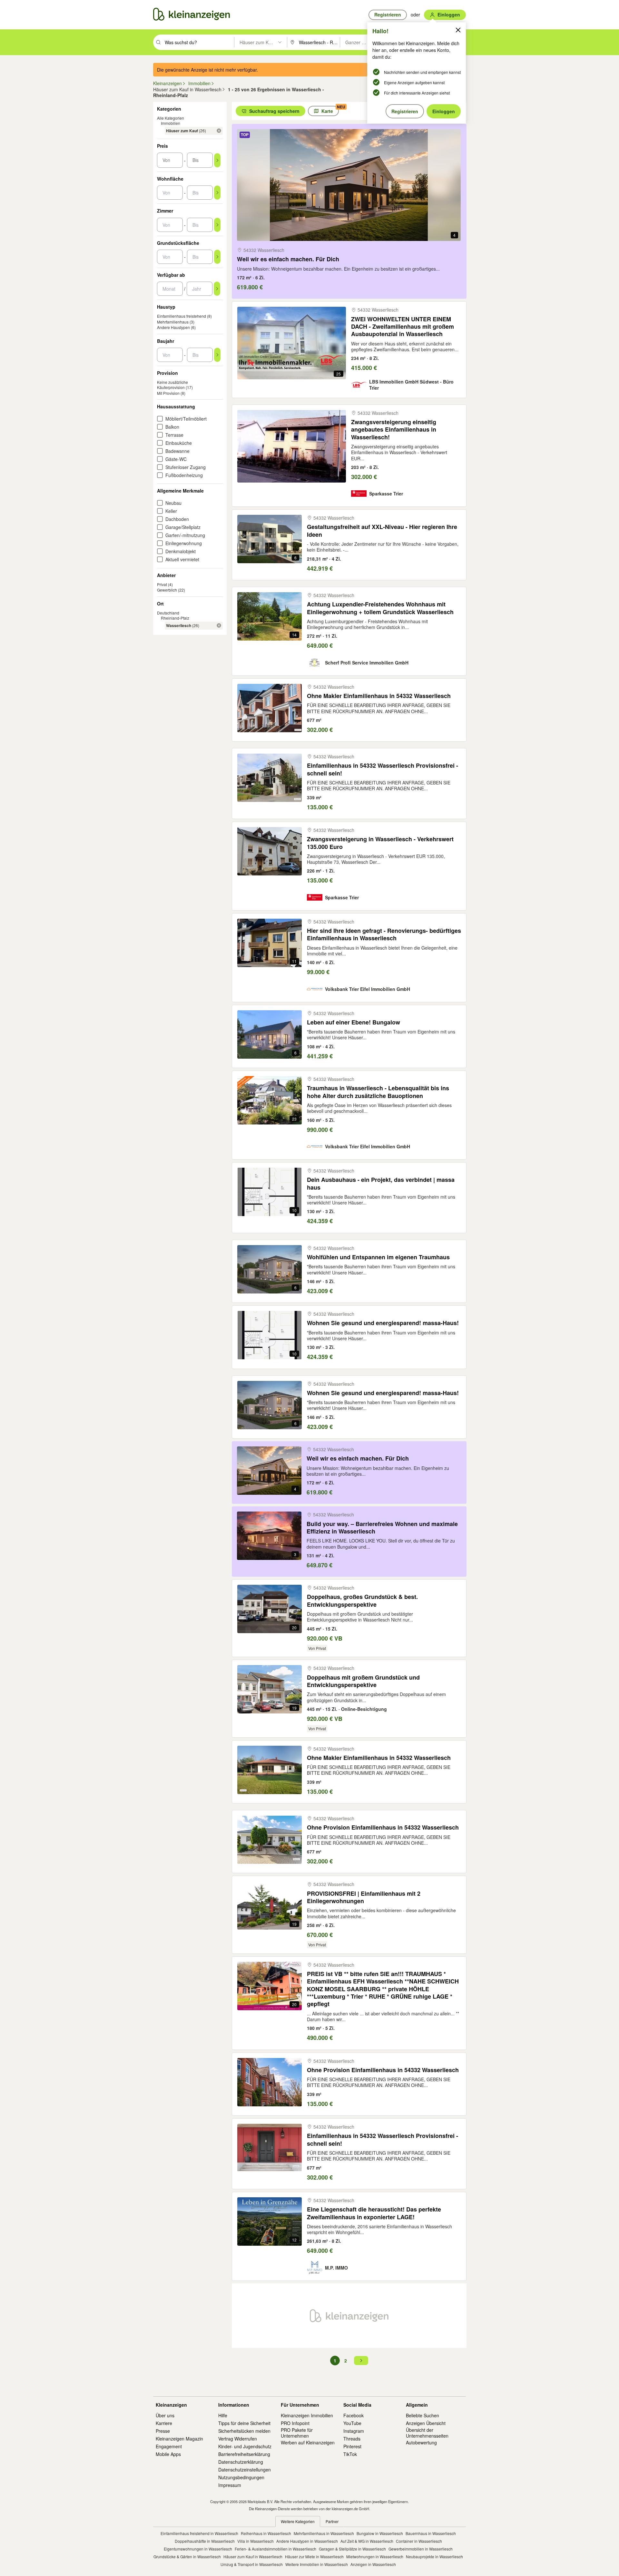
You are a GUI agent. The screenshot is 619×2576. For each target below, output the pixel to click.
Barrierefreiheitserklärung (244, 2454)
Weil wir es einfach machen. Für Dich (288, 259)
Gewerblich (167, 590)
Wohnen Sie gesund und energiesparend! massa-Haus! (383, 1323)
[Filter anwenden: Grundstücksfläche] (217, 257)
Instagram (354, 2431)
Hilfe (223, 2415)
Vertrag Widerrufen (238, 2439)
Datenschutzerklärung (241, 2462)
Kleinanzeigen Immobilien (307, 2415)
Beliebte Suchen (422, 2415)
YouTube (352, 2423)
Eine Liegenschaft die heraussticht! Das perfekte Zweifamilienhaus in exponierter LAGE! (374, 2213)
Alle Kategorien (171, 118)
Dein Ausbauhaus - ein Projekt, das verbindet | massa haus (381, 1184)
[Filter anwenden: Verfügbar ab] (217, 289)
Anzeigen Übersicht (426, 2423)
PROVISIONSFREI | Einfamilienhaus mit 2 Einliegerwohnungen (364, 1897)
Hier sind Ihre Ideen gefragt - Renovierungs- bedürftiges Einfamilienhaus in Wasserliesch (384, 935)
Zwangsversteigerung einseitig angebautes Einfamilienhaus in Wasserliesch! (394, 430)
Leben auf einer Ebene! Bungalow (354, 1022)
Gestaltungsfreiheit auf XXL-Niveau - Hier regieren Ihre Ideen (382, 531)
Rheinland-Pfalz (175, 618)
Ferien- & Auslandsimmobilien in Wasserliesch (275, 2549)
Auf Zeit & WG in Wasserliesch (367, 2541)
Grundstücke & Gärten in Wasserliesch (187, 2556)
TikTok (350, 2454)
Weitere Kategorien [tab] (298, 2521)
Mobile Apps (168, 2454)
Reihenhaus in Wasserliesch (266, 2533)
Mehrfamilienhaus (173, 322)
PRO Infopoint (295, 2423)
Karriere (164, 2423)
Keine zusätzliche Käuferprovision (172, 385)
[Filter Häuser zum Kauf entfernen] (219, 131)
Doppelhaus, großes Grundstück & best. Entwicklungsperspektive (362, 1601)
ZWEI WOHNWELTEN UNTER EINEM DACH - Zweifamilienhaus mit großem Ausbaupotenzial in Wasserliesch (403, 327)
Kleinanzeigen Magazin (179, 2439)
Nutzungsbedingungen (241, 2477)
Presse (163, 2431)
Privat (162, 584)
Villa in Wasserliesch (255, 2541)
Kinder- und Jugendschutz (245, 2446)
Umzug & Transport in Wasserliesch (252, 2564)
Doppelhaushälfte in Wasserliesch (205, 2541)
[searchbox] (199, 42)
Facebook (354, 2415)
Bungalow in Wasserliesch (380, 2533)
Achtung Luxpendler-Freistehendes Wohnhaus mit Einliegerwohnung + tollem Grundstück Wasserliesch (380, 608)
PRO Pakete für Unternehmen (297, 2433)
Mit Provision (168, 393)
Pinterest (352, 2446)
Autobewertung (421, 2442)
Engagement (169, 2446)
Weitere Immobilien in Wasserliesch (317, 2564)
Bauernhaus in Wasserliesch (431, 2533)
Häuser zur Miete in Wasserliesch (314, 2556)
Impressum (230, 2485)
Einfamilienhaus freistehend (182, 316)
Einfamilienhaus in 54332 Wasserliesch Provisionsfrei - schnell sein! (383, 769)
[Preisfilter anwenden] (217, 160)
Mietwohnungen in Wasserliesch (375, 2556)
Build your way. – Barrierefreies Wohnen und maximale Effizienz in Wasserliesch (382, 1528)
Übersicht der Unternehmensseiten (427, 2433)
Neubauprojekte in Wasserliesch (434, 2556)
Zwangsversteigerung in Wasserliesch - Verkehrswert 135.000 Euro (380, 843)
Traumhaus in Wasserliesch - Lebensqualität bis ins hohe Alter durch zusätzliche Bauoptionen (378, 1092)
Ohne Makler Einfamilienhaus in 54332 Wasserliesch (379, 696)
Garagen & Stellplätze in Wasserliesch (352, 2549)
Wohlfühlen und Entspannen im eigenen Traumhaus (378, 1257)
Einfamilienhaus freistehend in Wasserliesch (199, 2533)
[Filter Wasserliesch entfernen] (219, 625)
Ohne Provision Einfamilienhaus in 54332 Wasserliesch (383, 1827)
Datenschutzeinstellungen (245, 2470)
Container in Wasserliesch (419, 2541)
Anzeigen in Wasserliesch (373, 2564)
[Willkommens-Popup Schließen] (458, 30)
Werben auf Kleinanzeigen (308, 2442)
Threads (352, 2439)
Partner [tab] (332, 2521)
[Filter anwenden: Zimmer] (217, 225)
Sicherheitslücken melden (244, 2431)
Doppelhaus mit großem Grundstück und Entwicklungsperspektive (363, 1681)
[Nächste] (361, 2361)
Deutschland (168, 613)
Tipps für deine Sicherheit (244, 2423)
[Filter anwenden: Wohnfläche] (217, 193)
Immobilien (171, 123)
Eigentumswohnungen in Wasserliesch (198, 2549)
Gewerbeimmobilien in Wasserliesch (421, 2549)
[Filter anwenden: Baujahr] (217, 355)
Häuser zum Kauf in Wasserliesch (253, 2556)
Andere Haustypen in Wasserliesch (307, 2541)
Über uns (165, 2415)
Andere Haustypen (173, 327)
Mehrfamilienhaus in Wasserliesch (324, 2533)
